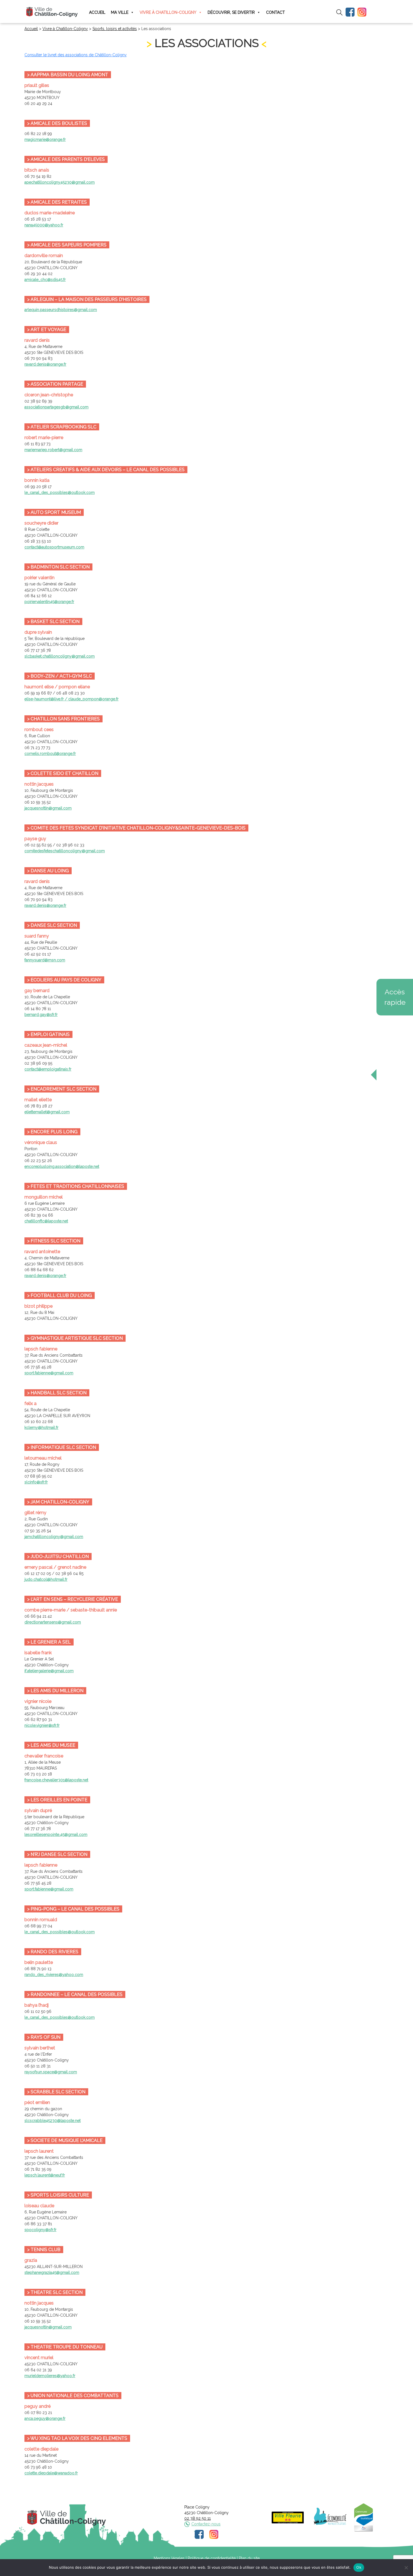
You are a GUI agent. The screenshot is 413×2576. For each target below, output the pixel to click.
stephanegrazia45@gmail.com (52, 2272)
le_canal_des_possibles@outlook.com (60, 493)
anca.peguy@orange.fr (45, 2418)
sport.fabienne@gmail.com (49, 1373)
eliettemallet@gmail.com (47, 1112)
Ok (359, 2567)
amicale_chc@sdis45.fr (45, 280)
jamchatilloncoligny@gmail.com (54, 1537)
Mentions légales (169, 2558)
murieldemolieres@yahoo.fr (50, 2376)
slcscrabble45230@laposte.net (53, 2121)
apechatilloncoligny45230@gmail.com (60, 182)
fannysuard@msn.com (45, 960)
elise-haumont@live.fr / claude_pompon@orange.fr (72, 699)
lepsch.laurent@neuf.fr (45, 2175)
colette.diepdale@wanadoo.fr (51, 2473)
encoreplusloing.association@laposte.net (62, 1166)
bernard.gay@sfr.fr (41, 1015)
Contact (275, 12)
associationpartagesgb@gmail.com (56, 407)
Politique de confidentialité (212, 2558)
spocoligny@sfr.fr (40, 2230)
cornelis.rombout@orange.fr (50, 754)
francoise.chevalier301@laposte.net (56, 1780)
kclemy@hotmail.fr (41, 1428)
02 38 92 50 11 (198, 2518)
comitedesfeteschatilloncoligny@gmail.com (65, 851)
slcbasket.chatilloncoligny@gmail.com (60, 656)
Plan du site (249, 2558)
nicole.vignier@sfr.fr (42, 1725)
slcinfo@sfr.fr (36, 1482)
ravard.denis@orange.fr (45, 364)
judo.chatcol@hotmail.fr (46, 1579)
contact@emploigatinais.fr (48, 1069)
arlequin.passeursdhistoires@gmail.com (61, 310)
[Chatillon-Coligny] (52, 12)
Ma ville (120, 12)
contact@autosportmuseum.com (54, 547)
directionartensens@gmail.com (53, 1622)
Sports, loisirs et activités (115, 29)
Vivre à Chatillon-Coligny (168, 12)
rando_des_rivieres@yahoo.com (54, 1975)
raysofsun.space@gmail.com (51, 2072)
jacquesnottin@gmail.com (48, 808)
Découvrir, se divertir (231, 12)
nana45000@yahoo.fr (44, 225)
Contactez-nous (206, 2524)
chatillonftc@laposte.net (46, 1221)
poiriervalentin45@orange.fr (49, 602)
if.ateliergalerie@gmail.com (49, 1671)
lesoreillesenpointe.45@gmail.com (56, 1835)
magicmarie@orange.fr (45, 140)
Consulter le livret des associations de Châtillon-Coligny (76, 55)
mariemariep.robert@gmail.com (53, 450)
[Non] (406, 2568)
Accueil (97, 12)
